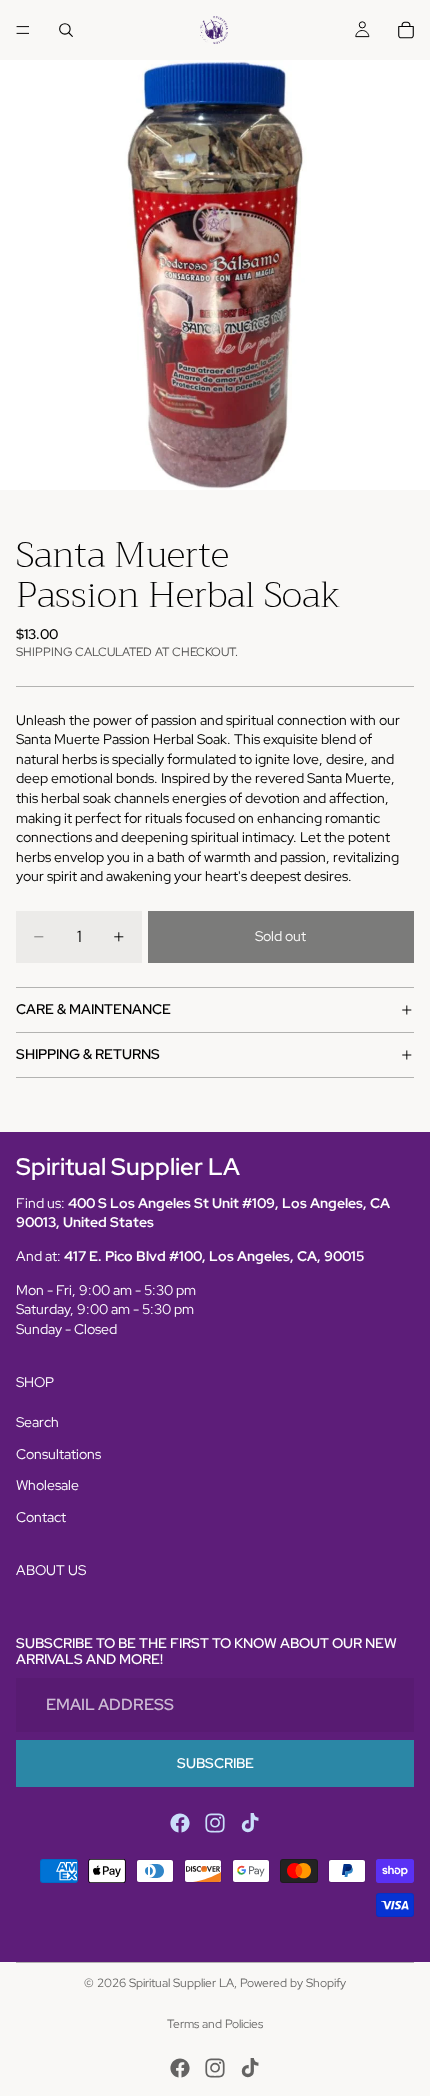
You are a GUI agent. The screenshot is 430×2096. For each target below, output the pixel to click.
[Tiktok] (250, 1823)
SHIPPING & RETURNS (88, 1054)
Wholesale (47, 1485)
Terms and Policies (215, 2024)
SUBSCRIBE (215, 1763)
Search (37, 1422)
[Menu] (23, 30)
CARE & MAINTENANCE (93, 1009)
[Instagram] (215, 1823)
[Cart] (406, 30)
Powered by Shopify (293, 1983)
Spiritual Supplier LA (181, 1983)
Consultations (58, 1454)
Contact (41, 1517)
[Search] (66, 30)
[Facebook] (180, 1823)
